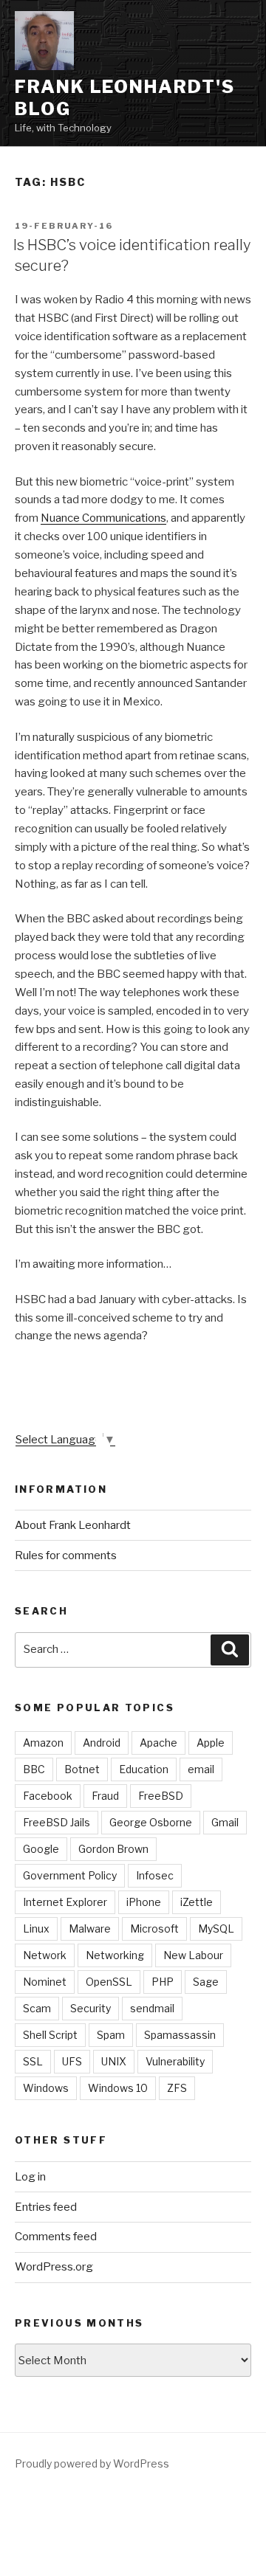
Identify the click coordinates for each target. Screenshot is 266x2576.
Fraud (105, 1796)
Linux (36, 1928)
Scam (37, 2008)
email (201, 1769)
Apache (158, 1743)
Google (41, 1849)
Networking (115, 1955)
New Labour (193, 1955)
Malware (90, 1928)
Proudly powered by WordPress (92, 2463)
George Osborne (151, 1822)
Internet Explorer (65, 1902)
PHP (163, 1982)
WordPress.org (54, 2267)
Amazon (43, 1743)
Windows (46, 2088)
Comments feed (56, 2237)
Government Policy (70, 1875)
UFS (72, 2061)
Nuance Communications (103, 518)
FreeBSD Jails (57, 1822)
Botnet (82, 1769)
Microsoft (154, 1928)
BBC (34, 1769)
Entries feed (46, 2207)
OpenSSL (109, 1982)
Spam (111, 2035)
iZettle (197, 1902)
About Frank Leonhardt (73, 1525)
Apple (211, 1743)
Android (102, 1743)
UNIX (114, 2061)
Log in (30, 2177)
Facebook (48, 1796)
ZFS (177, 2088)
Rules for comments (66, 1555)
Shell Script (50, 2035)
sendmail (152, 2008)
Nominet (45, 1982)
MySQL (216, 1928)
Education (144, 1769)
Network (45, 1955)
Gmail (225, 1822)
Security (91, 2008)
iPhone (144, 1902)
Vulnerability (175, 2061)
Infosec (155, 1875)
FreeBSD (161, 1796)
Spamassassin (180, 2035)
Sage (206, 1982)
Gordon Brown (113, 1849)
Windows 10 (118, 2088)
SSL (33, 2061)
